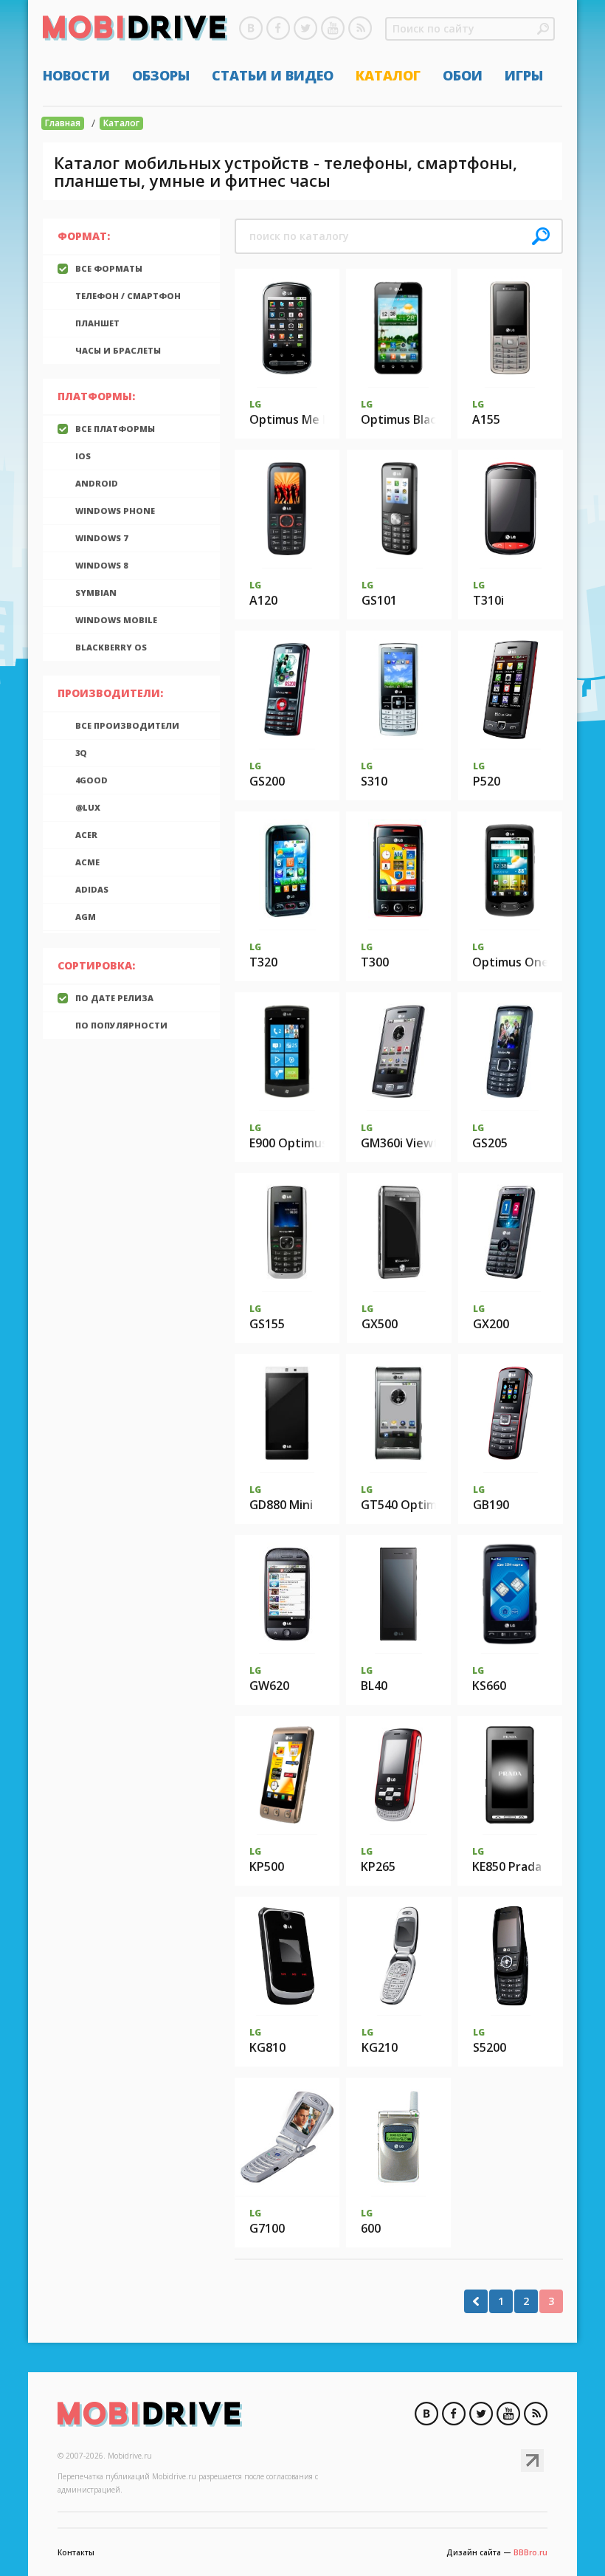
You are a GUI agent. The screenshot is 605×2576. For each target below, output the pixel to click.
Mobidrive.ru (135, 30)
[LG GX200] (510, 1232)
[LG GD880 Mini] (287, 1413)
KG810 (267, 2047)
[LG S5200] (511, 1956)
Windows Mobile (116, 620)
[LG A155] (510, 328)
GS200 (267, 781)
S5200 (490, 2047)
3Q (81, 753)
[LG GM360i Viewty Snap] (399, 1051)
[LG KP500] (287, 1775)
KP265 (378, 1866)
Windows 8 (101, 565)
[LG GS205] (510, 1051)
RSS (360, 28)
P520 (487, 781)
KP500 (267, 1866)
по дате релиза (114, 998)
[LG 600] (398, 2137)
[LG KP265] (398, 1775)
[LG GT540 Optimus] (398, 1413)
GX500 (380, 1324)
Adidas (92, 889)
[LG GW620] (287, 1594)
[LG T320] (287, 870)
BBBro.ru (530, 2552)
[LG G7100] (287, 2137)
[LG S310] (399, 690)
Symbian (96, 593)
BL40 (374, 1686)
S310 (374, 781)
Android (97, 483)
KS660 (489, 1686)
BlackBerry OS (111, 647)
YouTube (333, 28)
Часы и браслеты (118, 350)
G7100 (267, 2228)
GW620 (269, 1686)
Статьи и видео (273, 75)
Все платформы (115, 429)
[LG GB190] (511, 1413)
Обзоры (161, 75)
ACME (87, 862)
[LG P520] (511, 690)
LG (255, 404)
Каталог (388, 75)
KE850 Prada (507, 1866)
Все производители (127, 725)
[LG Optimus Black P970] (398, 328)
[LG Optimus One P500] (510, 870)
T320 (263, 962)
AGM (86, 917)
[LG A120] (287, 509)
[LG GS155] (287, 1232)
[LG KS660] (509, 1594)
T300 (375, 962)
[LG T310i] (510, 509)
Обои (463, 75)
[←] (476, 2301)
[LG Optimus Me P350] (287, 328)
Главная (63, 123)
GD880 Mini (281, 1505)
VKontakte (251, 28)
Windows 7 (101, 538)
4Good (91, 780)
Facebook (278, 28)
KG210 (380, 2047)
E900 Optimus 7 (293, 1143)
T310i (488, 600)
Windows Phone (115, 511)
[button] (543, 29)
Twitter (305, 28)
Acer (86, 835)
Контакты (76, 2552)
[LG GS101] (400, 509)
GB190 (491, 1505)
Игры (524, 75)
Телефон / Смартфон (128, 296)
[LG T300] (398, 870)
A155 (486, 419)
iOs (83, 456)
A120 (263, 600)
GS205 (490, 1143)
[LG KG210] (399, 1956)
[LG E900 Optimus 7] (287, 1051)
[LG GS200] (287, 690)
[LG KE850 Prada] (510, 1775)
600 (371, 2228)
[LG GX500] (399, 1232)
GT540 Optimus (405, 1505)
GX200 (491, 1324)
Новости (76, 75)
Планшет (97, 323)
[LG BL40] (398, 1594)
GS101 (379, 600)
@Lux (88, 807)
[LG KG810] (287, 1956)
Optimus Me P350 (300, 419)
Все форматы (109, 268)
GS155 (267, 1324)
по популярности (121, 1025)
